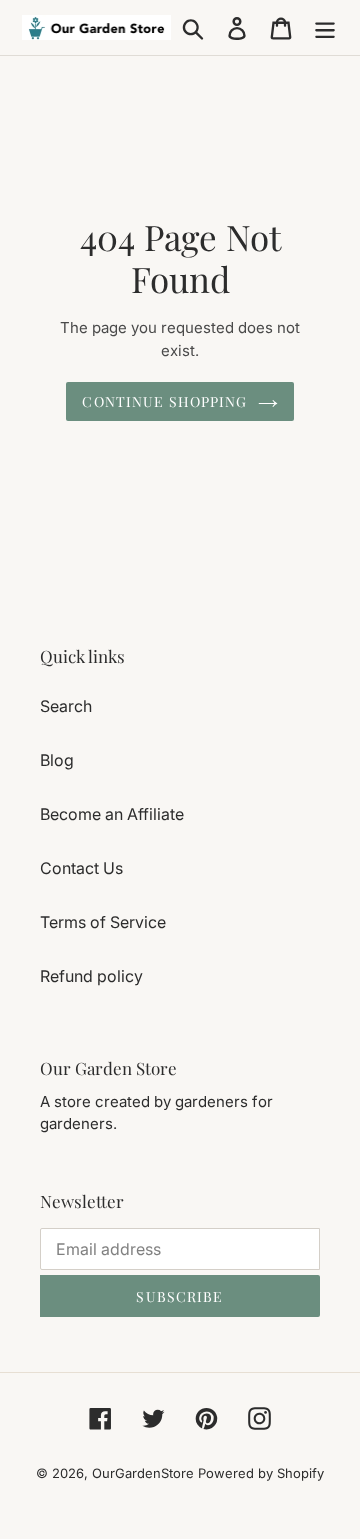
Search (66, 706)
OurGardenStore (143, 1473)
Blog (57, 760)
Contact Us (81, 868)
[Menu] (325, 27)
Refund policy (91, 976)
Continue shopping (164, 401)
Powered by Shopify (261, 1473)
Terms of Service (103, 922)
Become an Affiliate (112, 814)
